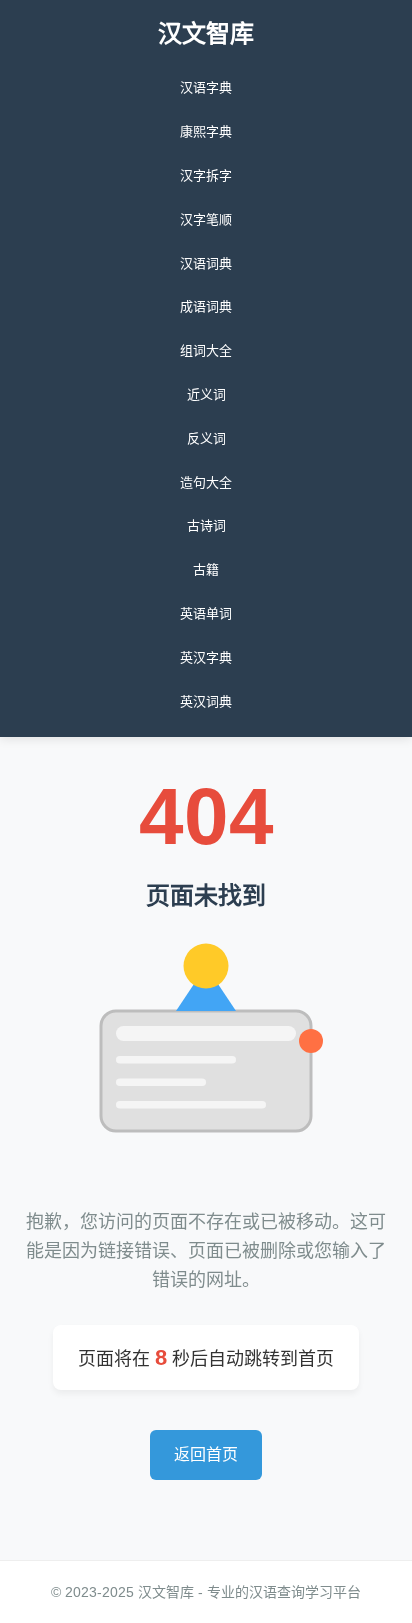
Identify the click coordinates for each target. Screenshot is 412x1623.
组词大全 (206, 350)
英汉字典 (206, 657)
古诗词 (206, 525)
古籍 (206, 569)
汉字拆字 (206, 175)
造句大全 (206, 482)
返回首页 (206, 1454)
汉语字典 (206, 87)
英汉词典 (206, 701)
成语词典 (206, 306)
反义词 (206, 438)
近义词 (206, 394)
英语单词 (206, 613)
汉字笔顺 (206, 219)
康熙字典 (206, 131)
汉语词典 (206, 263)
